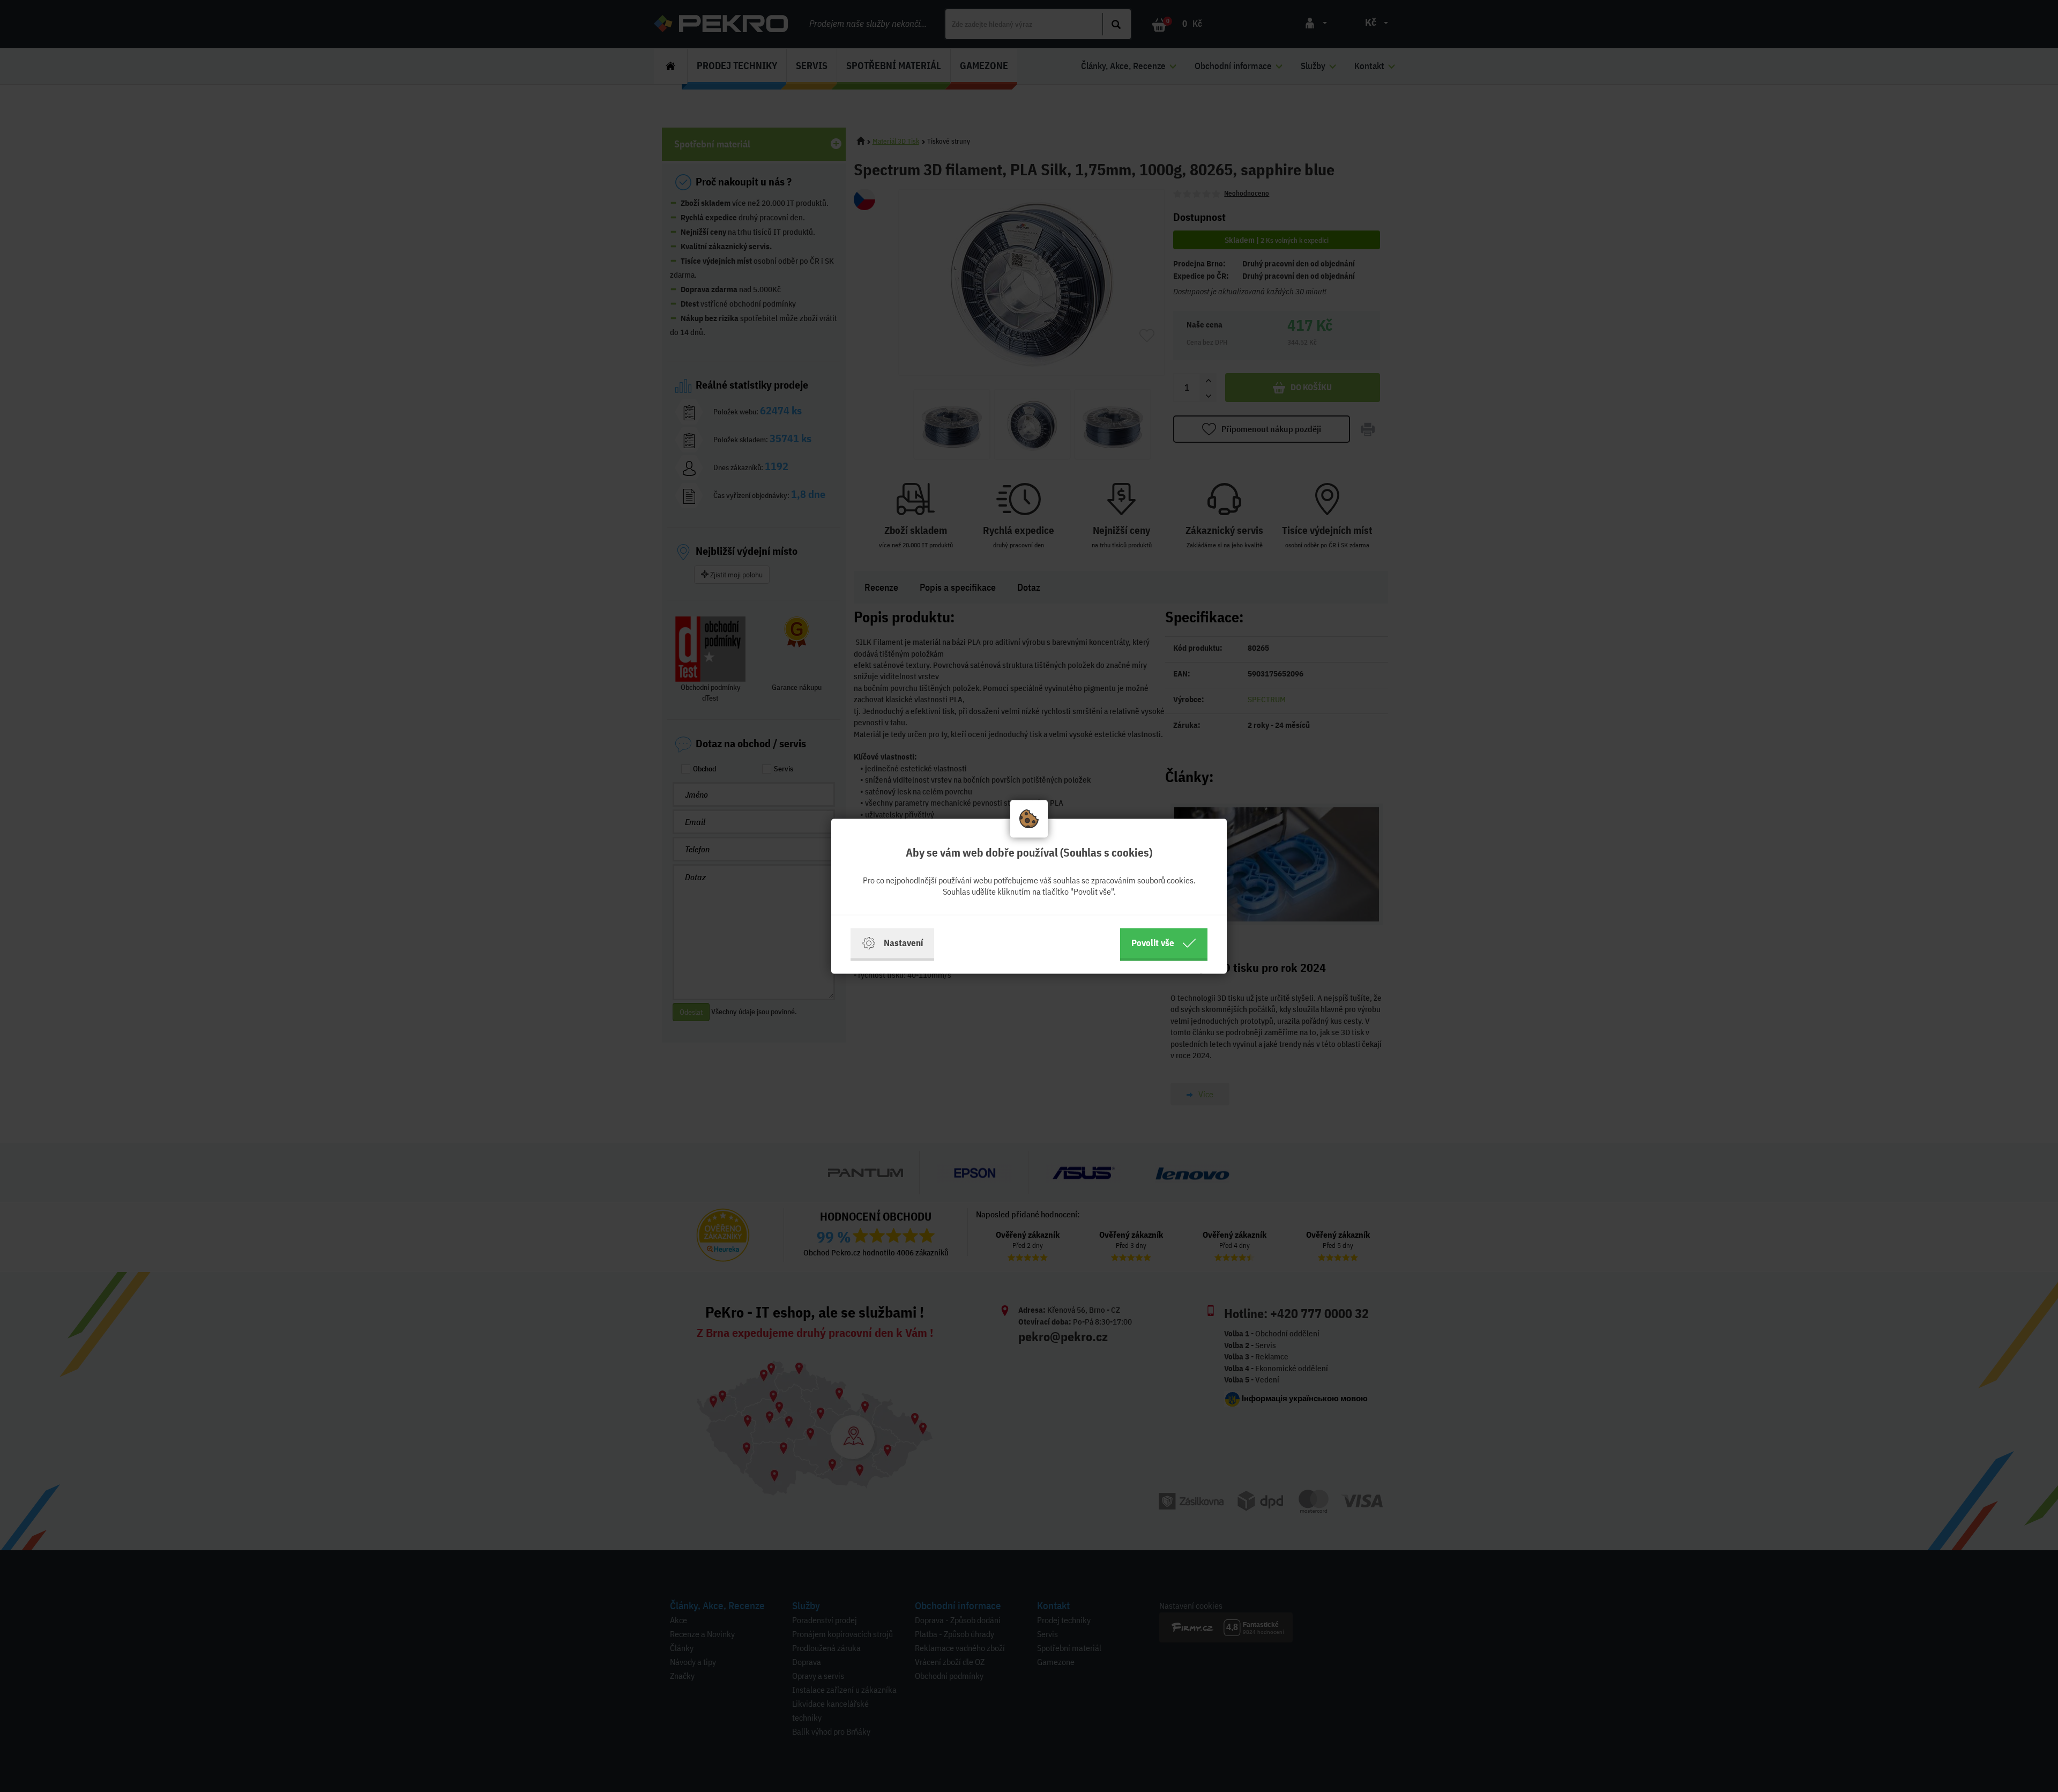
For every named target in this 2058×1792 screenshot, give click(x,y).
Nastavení (903, 943)
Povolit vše (1153, 943)
